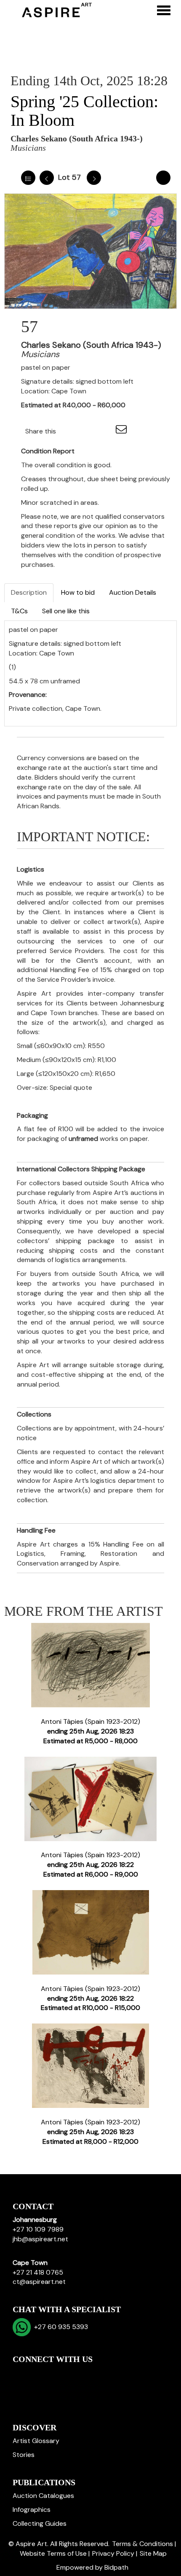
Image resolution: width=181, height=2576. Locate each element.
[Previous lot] (47, 178)
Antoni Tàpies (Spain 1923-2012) (90, 1731)
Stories (24, 2455)
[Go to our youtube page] (56, 2374)
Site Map (153, 2553)
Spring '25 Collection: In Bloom (84, 111)
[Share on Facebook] (70, 431)
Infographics (32, 2510)
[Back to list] (28, 178)
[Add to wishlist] (163, 178)
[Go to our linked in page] (38, 2374)
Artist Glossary (36, 2441)
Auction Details (133, 592)
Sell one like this (66, 611)
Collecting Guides (40, 2523)
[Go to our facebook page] (21, 2374)
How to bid (78, 592)
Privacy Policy (113, 2553)
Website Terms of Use (53, 2553)
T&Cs (19, 611)
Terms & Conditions (142, 2544)
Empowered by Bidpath (92, 2567)
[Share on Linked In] (88, 431)
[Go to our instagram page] (105, 431)
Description (29, 592)
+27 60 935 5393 (59, 2327)
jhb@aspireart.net (40, 2239)
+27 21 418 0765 (38, 2272)
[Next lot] (94, 178)
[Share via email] (122, 431)
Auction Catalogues (43, 2496)
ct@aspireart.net (39, 2282)
